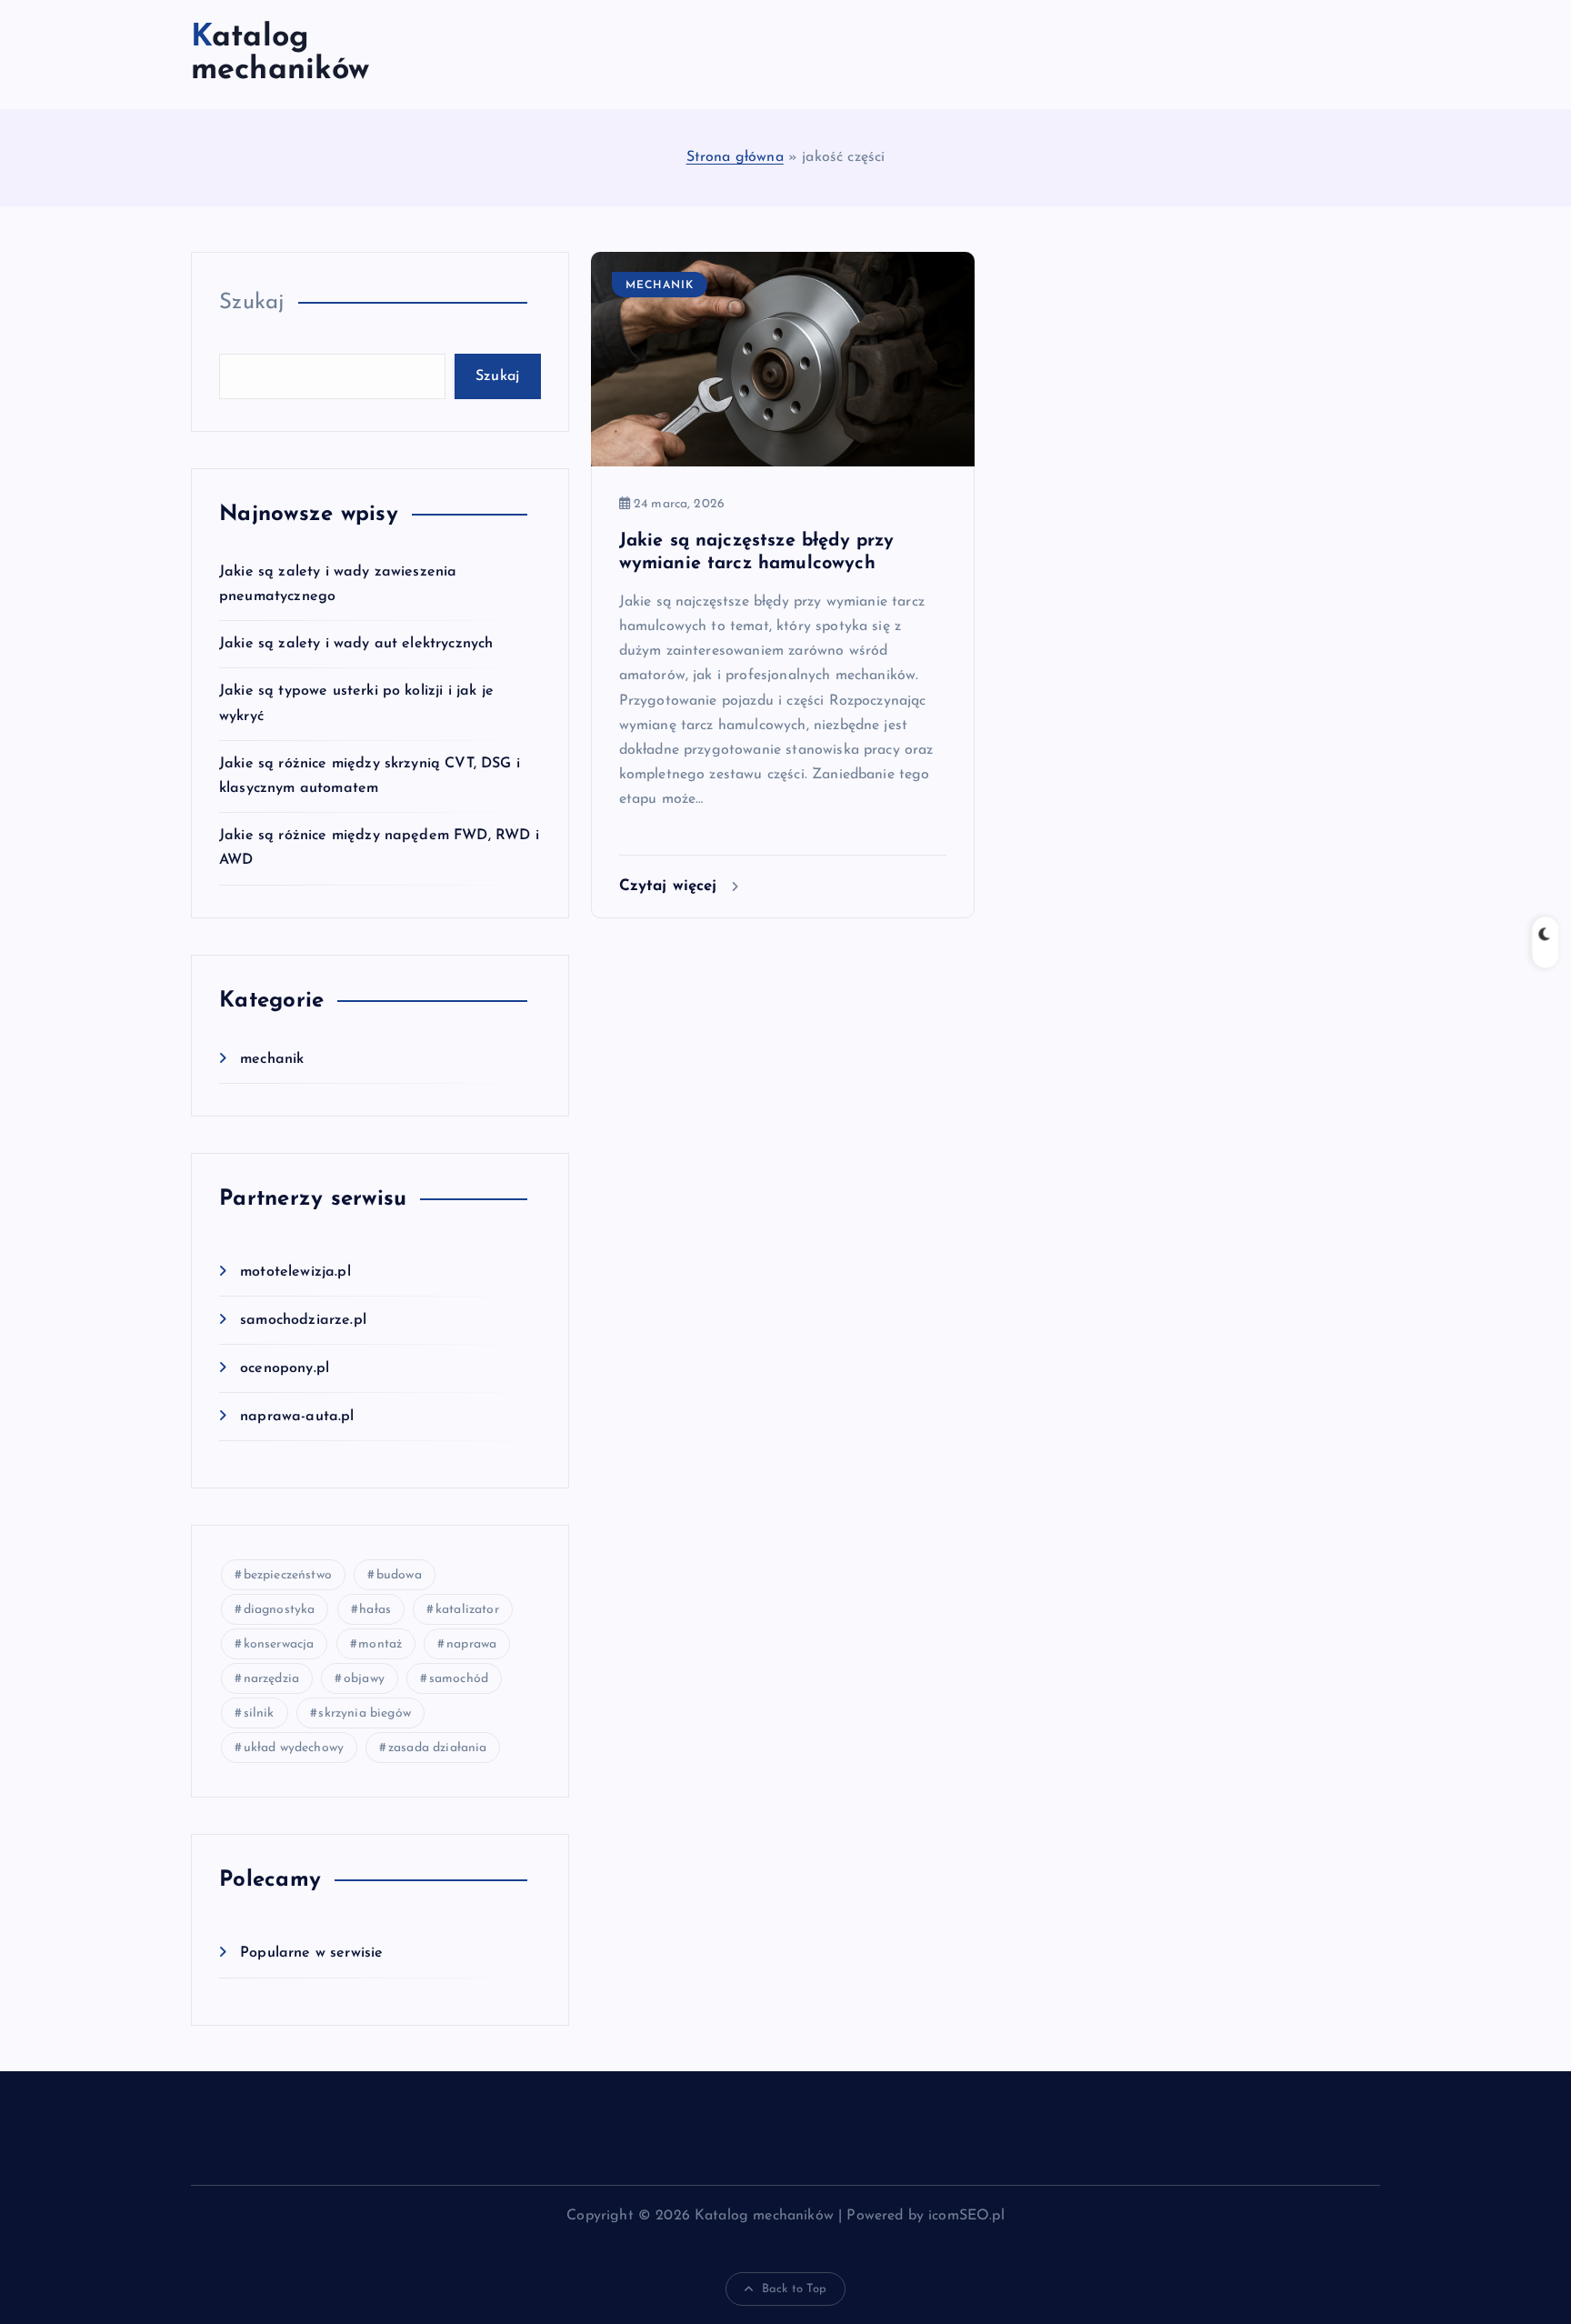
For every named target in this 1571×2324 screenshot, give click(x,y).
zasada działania (438, 1748)
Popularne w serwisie (311, 1953)
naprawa (471, 1644)
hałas (375, 1610)
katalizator (467, 1610)
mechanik (272, 1059)
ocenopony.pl (285, 1368)
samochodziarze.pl (303, 1320)
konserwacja (279, 1644)
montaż (380, 1644)
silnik (259, 1713)
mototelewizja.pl (295, 1272)
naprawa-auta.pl (297, 1417)
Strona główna (735, 157)
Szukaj (252, 303)
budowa (399, 1575)
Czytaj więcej (671, 886)
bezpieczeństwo (288, 1575)
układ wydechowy (294, 1748)
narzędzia (271, 1679)
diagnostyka (280, 1610)
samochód (459, 1679)
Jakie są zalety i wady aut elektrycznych (356, 644)
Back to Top (795, 2289)
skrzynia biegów (364, 1713)
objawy (364, 1679)
